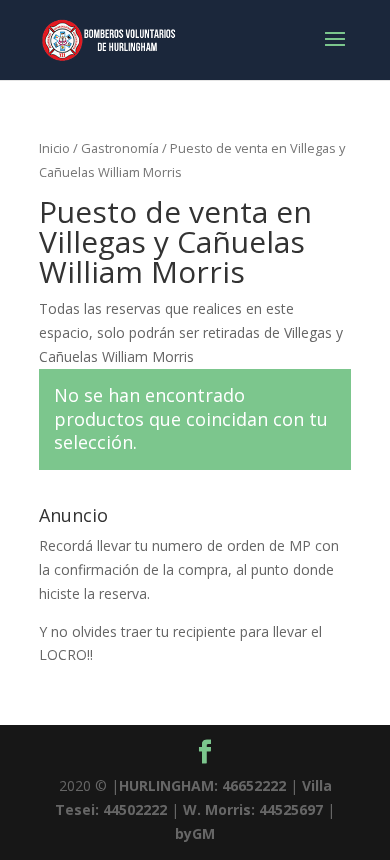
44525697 (291, 809)
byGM (195, 833)
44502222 (135, 809)
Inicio (54, 148)
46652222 (254, 785)
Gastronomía (120, 148)
